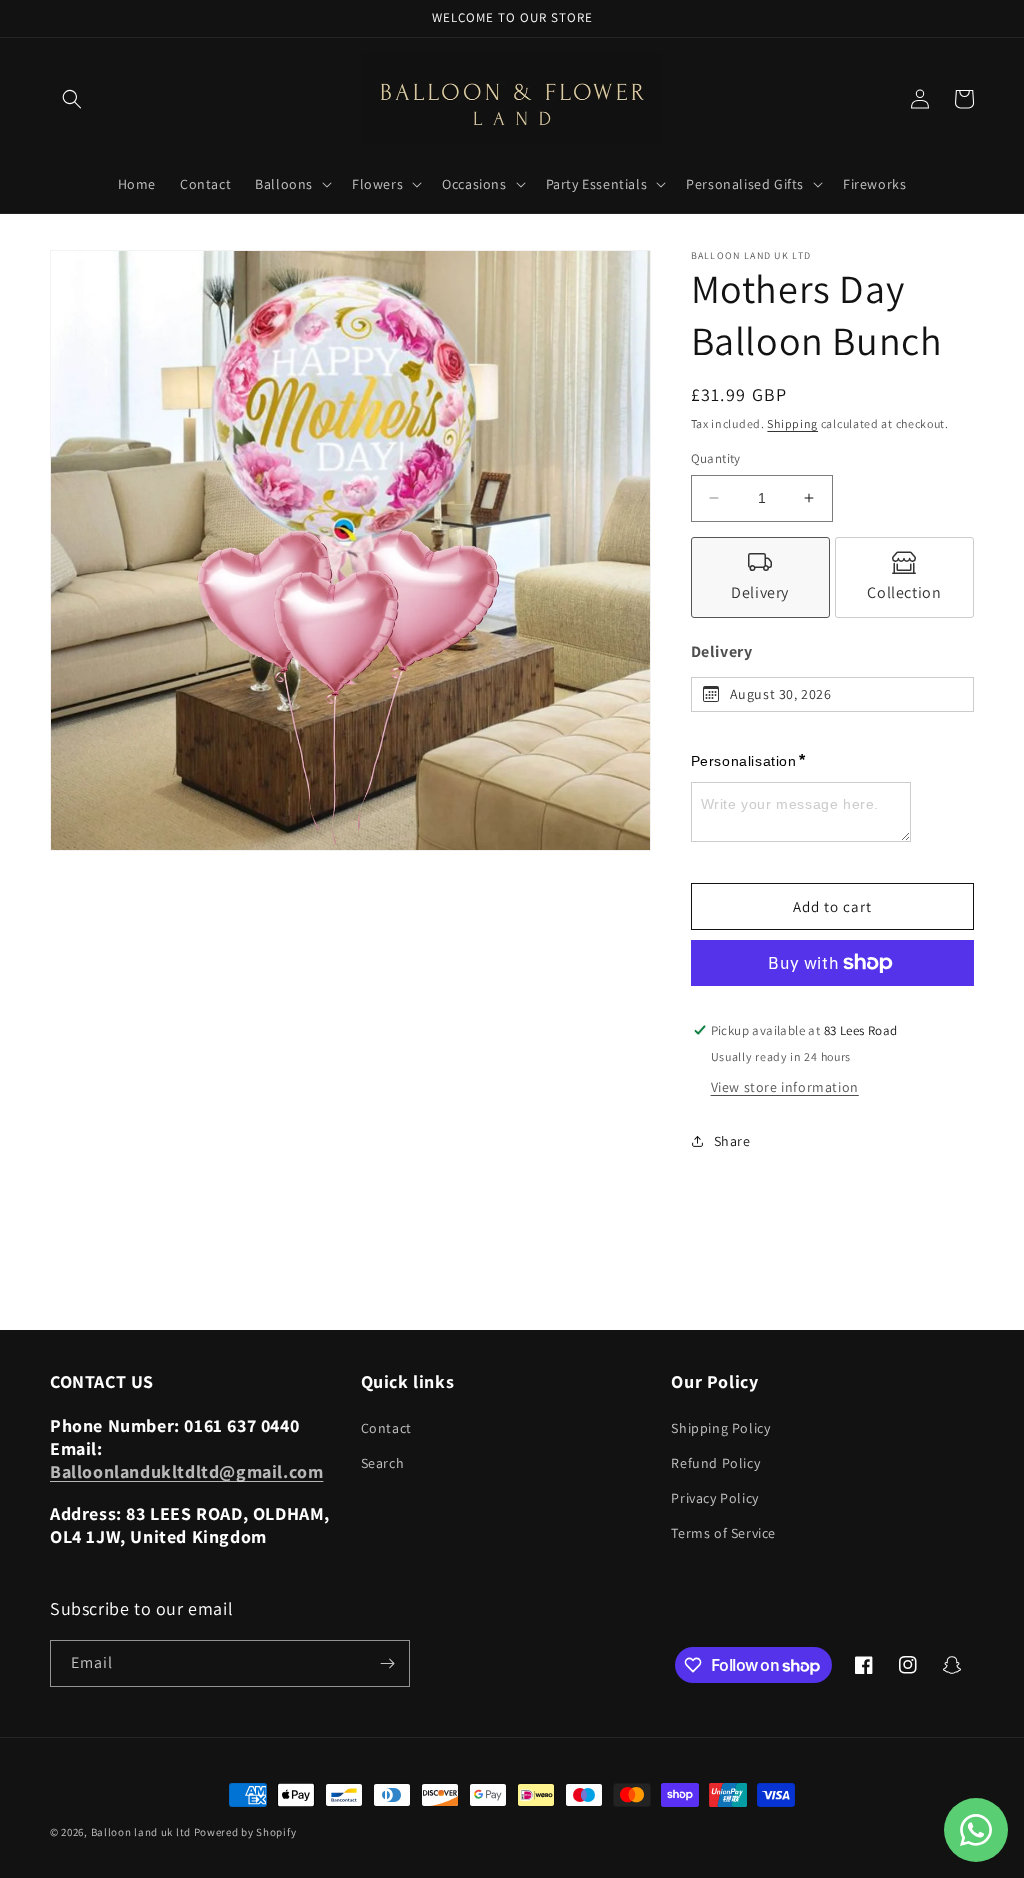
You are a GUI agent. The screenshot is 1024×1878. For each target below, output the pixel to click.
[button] (72, 99)
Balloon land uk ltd (141, 1832)
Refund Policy (715, 1463)
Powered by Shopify (245, 1832)
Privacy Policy (714, 1498)
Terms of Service (723, 1533)
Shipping (792, 423)
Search (383, 1463)
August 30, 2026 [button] (781, 694)
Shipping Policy (720, 1428)
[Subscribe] (387, 1663)
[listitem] (760, 577)
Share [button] (732, 1141)
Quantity (716, 458)
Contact (386, 1428)
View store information (785, 1087)
